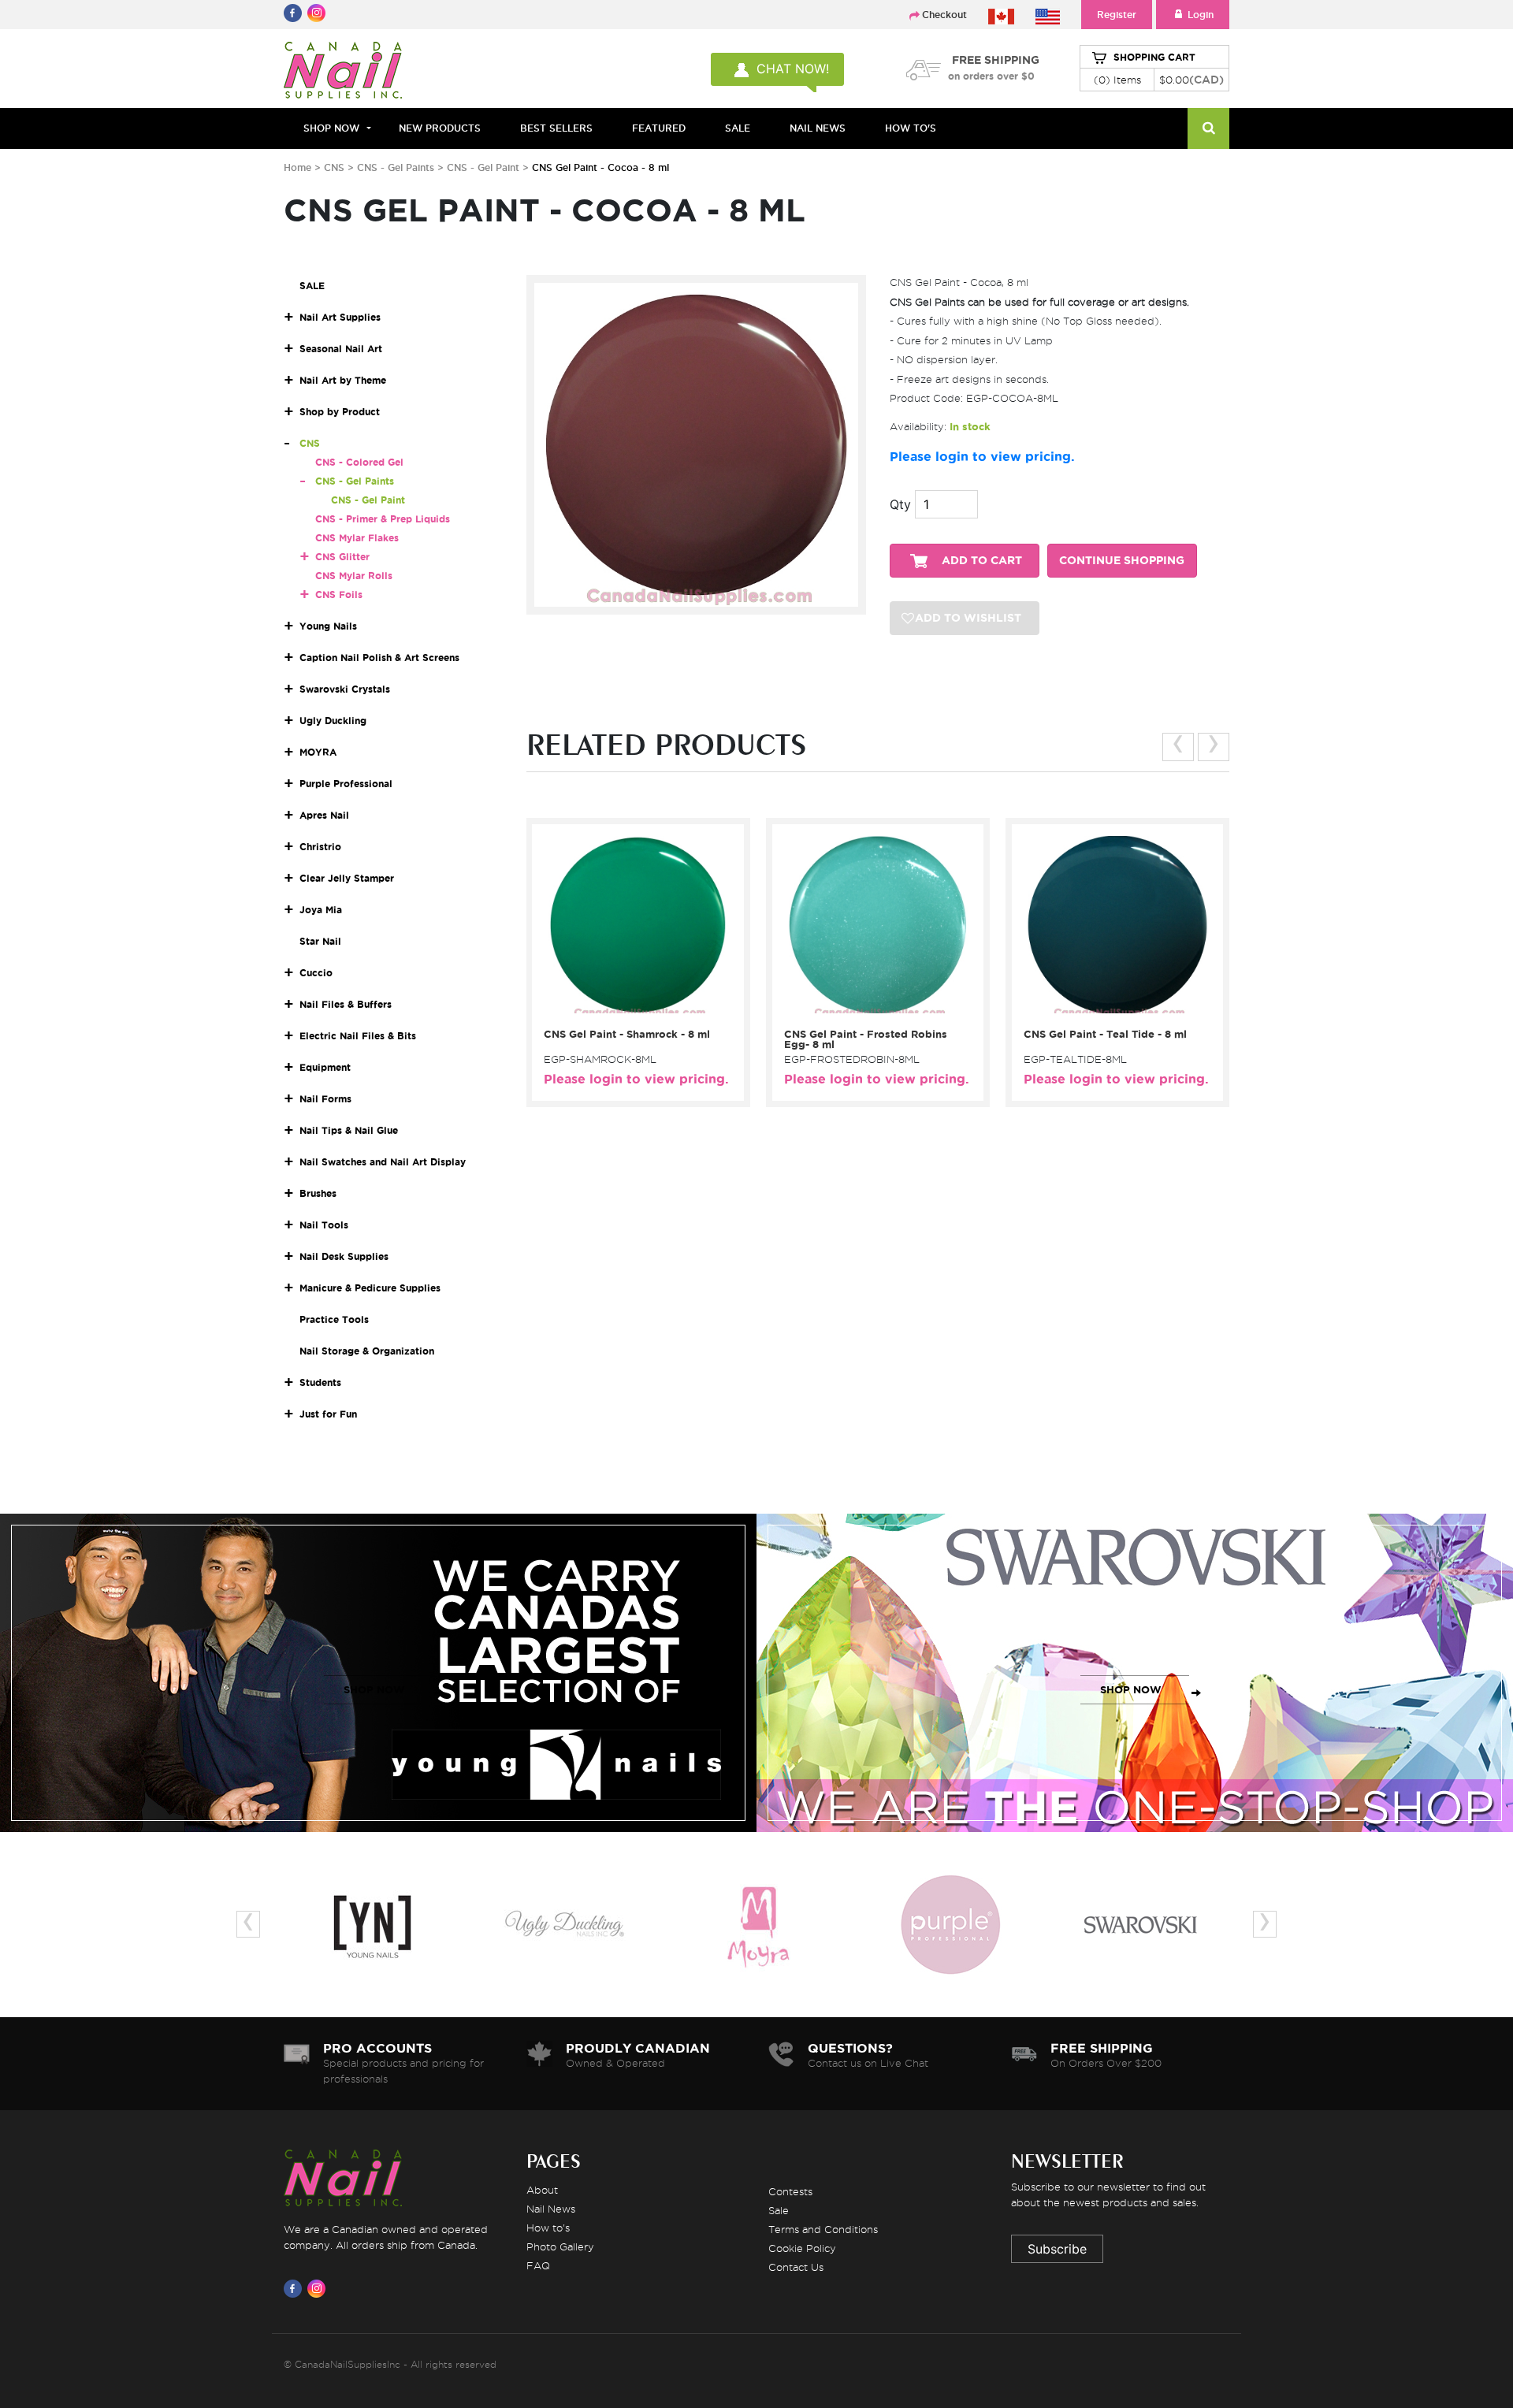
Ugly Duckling (333, 721)
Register (1117, 15)
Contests (790, 2191)
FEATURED (659, 128)
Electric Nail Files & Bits (358, 1036)
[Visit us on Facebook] (296, 2288)
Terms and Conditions (823, 2229)
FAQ (538, 2265)
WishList (633, 1000)
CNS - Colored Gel (359, 462)
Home (297, 167)
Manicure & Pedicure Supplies (370, 1288)
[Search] (1208, 128)
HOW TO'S (911, 128)
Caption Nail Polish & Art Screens (379, 658)
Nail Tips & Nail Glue (349, 1130)
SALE (738, 128)
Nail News (551, 2209)
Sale (779, 2210)
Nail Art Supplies (340, 317)
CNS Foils (339, 595)
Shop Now (331, 128)
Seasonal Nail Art (341, 349)
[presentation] (1178, 747)
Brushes (318, 1193)
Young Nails (328, 626)
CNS (334, 167)
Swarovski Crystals (345, 689)
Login (1201, 15)
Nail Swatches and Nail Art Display (383, 1162)
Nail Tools (324, 1225)
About (542, 2190)
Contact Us (796, 2267)
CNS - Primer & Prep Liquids (383, 519)
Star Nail (320, 941)
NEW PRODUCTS (440, 128)
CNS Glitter (342, 557)
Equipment (325, 1067)
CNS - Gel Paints (397, 167)
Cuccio (316, 973)
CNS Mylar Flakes (357, 538)
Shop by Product (340, 412)
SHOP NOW (374, 1690)
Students (320, 1382)
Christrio (320, 847)
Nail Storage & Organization (367, 1351)
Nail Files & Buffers (346, 1004)
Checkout (944, 15)
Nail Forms (325, 1099)
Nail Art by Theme (343, 380)
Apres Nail (324, 815)
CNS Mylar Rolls (354, 576)
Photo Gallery (560, 2246)
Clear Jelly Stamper (347, 878)
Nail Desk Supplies (344, 1256)
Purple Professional (346, 784)
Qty (900, 504)
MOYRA (318, 752)
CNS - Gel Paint (485, 167)
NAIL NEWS (818, 128)
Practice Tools (334, 1319)
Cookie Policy (802, 2248)
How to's (548, 2228)
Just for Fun (328, 1414)
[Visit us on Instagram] (319, 2288)
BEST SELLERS (556, 128)
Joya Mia (321, 910)
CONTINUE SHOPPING (1122, 561)
